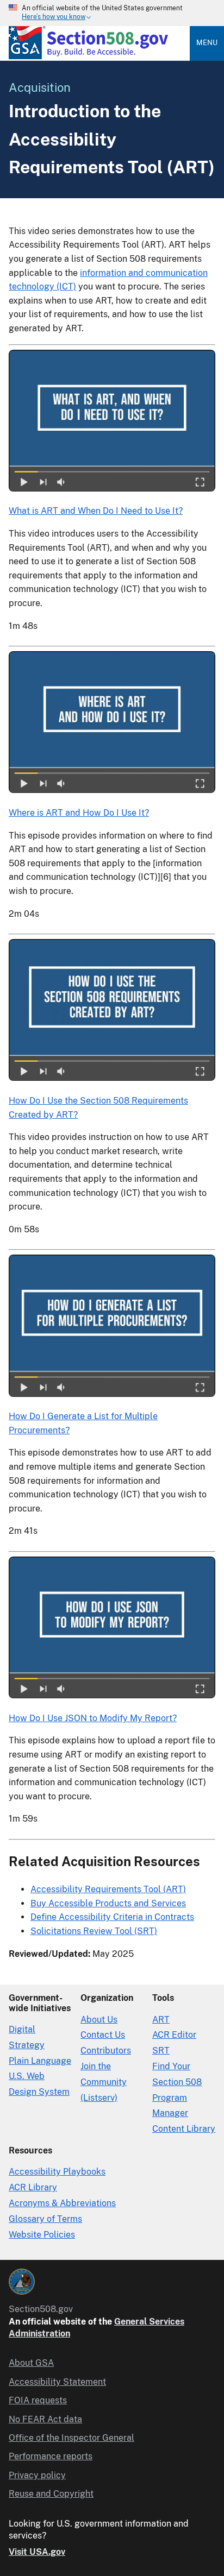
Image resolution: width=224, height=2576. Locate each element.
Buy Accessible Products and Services (108, 1903)
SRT (161, 2051)
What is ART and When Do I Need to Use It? (96, 511)
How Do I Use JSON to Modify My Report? (93, 1718)
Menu (207, 43)
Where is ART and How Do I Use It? (79, 813)
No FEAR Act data (45, 2419)
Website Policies (42, 2235)
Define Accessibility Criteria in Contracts (112, 1917)
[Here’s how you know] (112, 13)
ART (161, 2020)
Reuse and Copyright (51, 2494)
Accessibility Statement (57, 2382)
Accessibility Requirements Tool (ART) (108, 1889)
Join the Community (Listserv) (104, 2082)
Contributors (106, 2051)
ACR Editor (174, 2035)
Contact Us (103, 2035)
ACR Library (33, 2187)
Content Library (184, 2129)
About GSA (31, 2363)
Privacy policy (37, 2475)
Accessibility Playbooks (57, 2172)
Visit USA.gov (37, 2552)
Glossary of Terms (45, 2219)
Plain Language (40, 2061)
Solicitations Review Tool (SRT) (94, 1931)
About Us (99, 2020)
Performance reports (51, 2456)
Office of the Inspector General (71, 2438)
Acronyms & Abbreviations (62, 2203)
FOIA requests (38, 2400)
